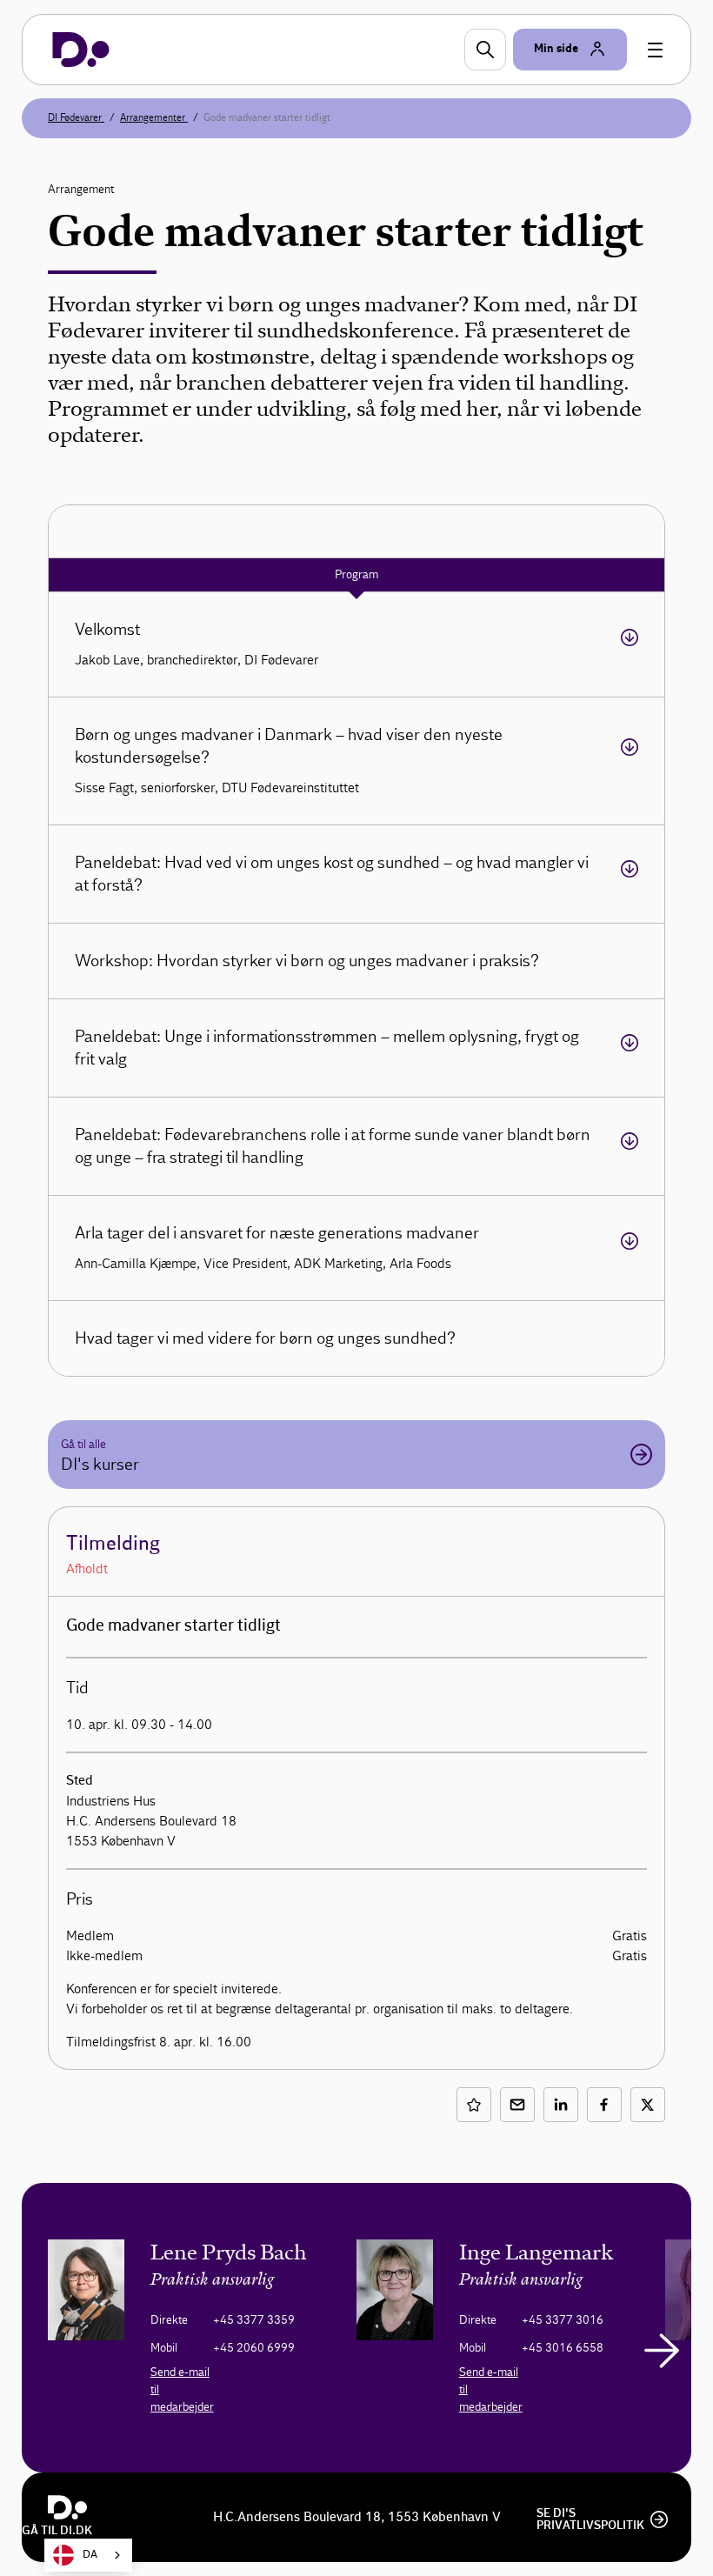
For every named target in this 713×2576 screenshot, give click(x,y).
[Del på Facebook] (604, 2105)
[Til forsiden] (81, 50)
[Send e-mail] (517, 2105)
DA (90, 2555)
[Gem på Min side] (474, 2105)
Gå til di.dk (57, 2531)
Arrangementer (154, 117)
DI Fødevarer (76, 117)
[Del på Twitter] (648, 2105)
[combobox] (88, 2555)
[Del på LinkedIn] (561, 2105)
